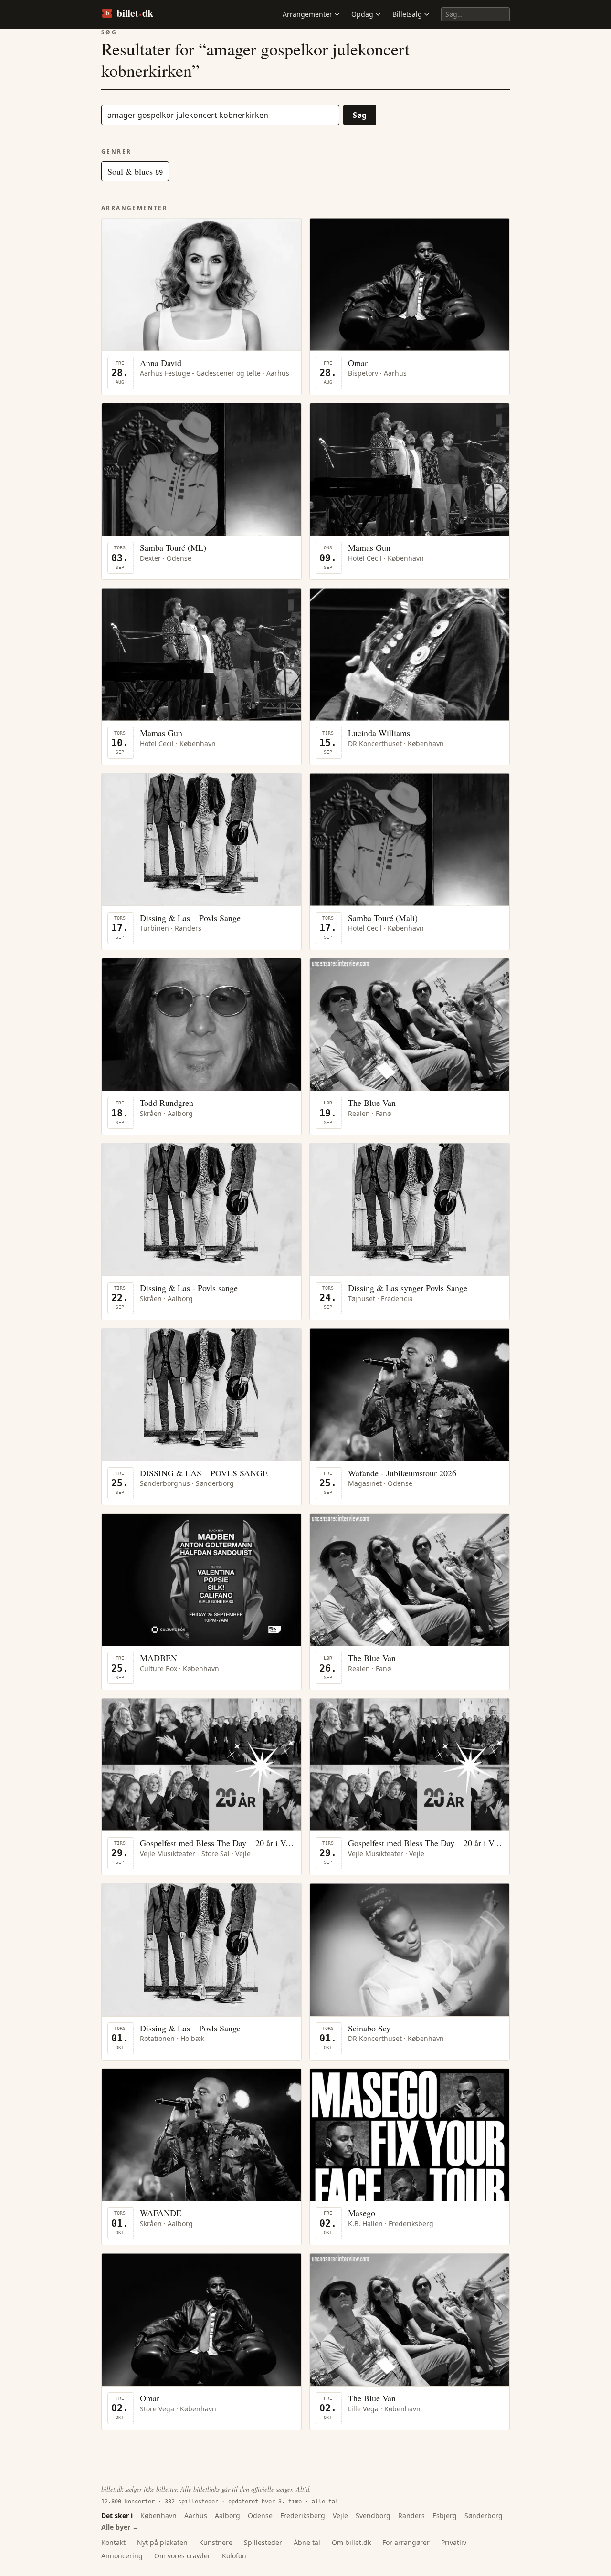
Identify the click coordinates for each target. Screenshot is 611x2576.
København (158, 2516)
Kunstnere (216, 2542)
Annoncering (122, 2556)
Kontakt (113, 2542)
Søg (360, 115)
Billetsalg (407, 14)
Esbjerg (445, 2516)
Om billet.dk (351, 2542)
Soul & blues (135, 171)
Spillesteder (263, 2542)
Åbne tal (307, 2542)
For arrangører (406, 2542)
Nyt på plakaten (162, 2542)
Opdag (362, 14)
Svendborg (373, 2516)
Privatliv (454, 2542)
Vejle (340, 2516)
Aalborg (227, 2516)
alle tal (325, 2502)
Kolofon (234, 2556)
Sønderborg (484, 2516)
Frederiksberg (303, 2516)
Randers (411, 2516)
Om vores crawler (182, 2556)
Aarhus (196, 2516)
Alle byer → (120, 2527)
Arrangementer (307, 14)
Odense (260, 2516)
